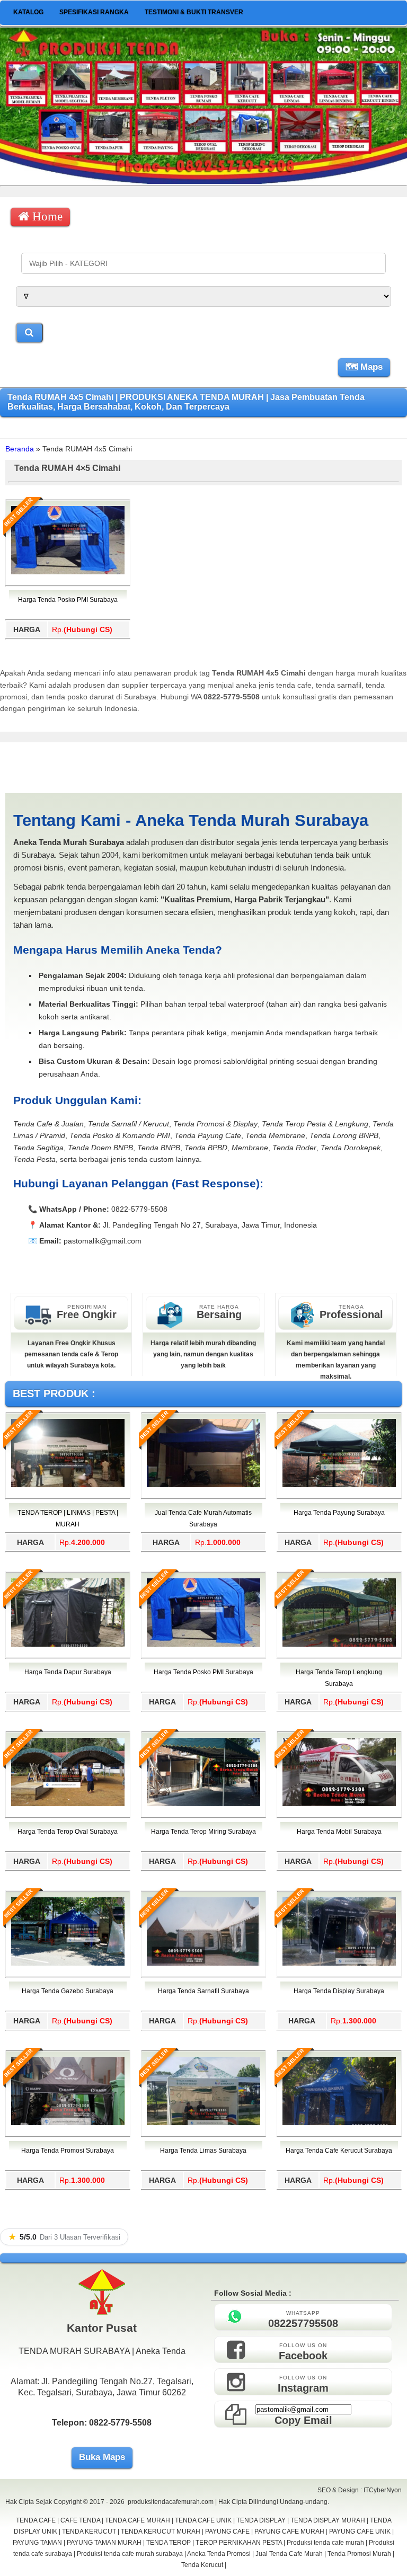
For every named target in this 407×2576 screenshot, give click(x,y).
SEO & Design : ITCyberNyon (360, 2490)
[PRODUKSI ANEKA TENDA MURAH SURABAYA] (203, 181)
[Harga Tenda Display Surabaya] (339, 1964)
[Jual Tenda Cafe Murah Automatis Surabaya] (203, 1485)
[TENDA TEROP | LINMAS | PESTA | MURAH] (68, 1485)
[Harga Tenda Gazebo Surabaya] (68, 1964)
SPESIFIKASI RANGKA (94, 12)
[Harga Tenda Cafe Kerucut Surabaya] (339, 2123)
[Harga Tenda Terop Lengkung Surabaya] (339, 1645)
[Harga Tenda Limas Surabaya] (203, 2123)
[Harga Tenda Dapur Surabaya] (68, 1645)
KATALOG (28, 12)
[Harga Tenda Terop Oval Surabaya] (68, 1804)
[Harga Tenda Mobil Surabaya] (339, 1804)
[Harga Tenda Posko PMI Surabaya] (68, 572)
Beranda (20, 449)
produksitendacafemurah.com (171, 2502)
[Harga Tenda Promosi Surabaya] (68, 2123)
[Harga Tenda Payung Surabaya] (339, 1485)
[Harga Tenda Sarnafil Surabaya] (203, 1964)
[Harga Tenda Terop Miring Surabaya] (203, 1804)
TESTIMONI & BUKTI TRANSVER (194, 12)
